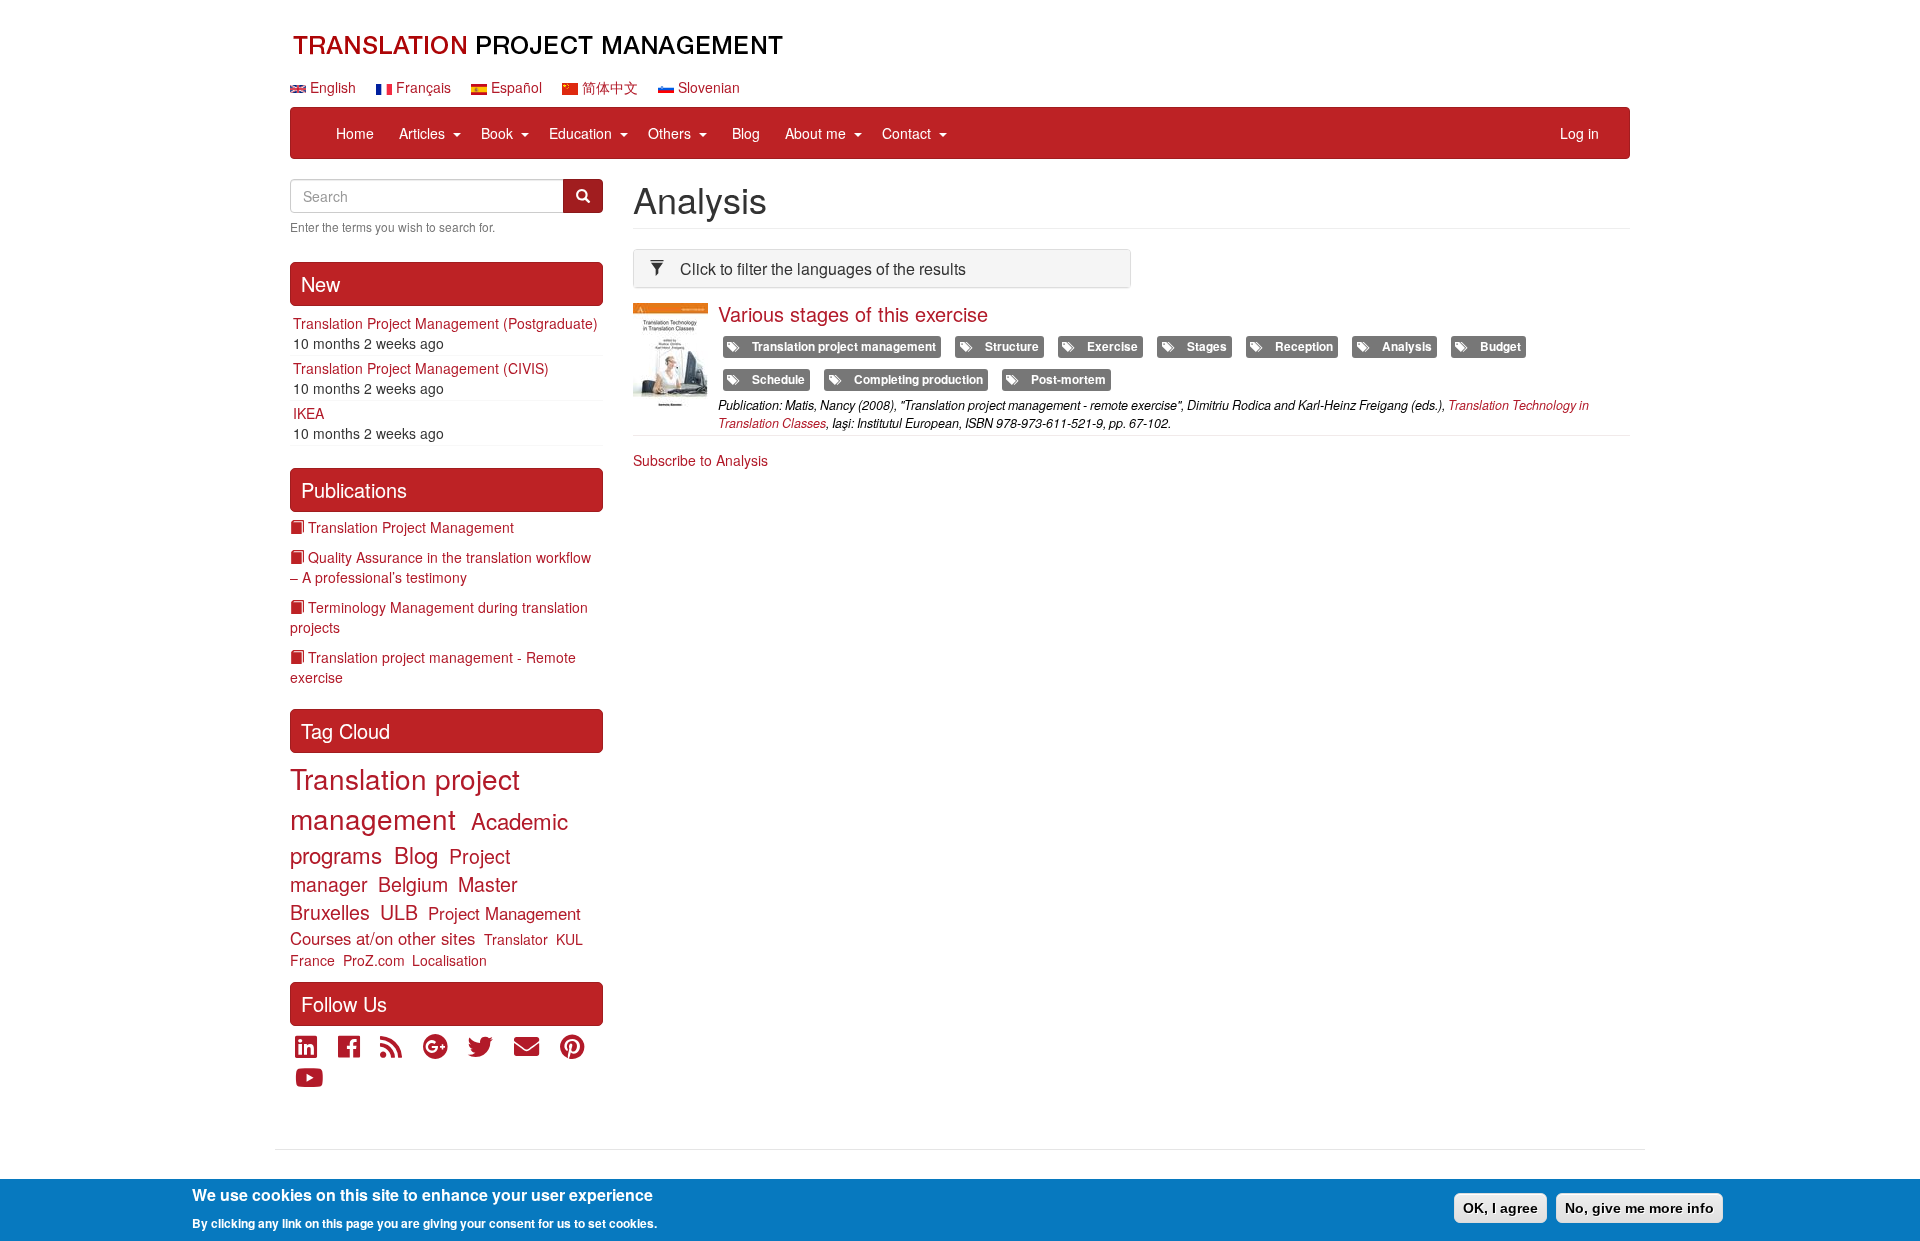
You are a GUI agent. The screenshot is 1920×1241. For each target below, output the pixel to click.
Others (669, 133)
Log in (1579, 133)
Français (421, 87)
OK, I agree (1500, 1208)
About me (815, 133)
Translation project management (405, 798)
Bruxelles (330, 911)
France (312, 960)
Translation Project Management (411, 527)
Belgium (413, 883)
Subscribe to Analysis (700, 460)
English (331, 87)
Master (488, 883)
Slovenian (707, 87)
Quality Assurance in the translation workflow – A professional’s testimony (440, 567)
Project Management (504, 913)
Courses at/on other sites (382, 938)
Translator (516, 939)
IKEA (308, 413)
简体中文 (608, 87)
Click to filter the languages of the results (823, 268)
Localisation (449, 960)
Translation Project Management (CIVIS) (421, 368)
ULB (399, 911)
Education (580, 133)
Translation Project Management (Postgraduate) (445, 323)
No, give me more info (1639, 1208)
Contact (906, 133)
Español (514, 87)
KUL (569, 939)
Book (497, 133)
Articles (422, 133)
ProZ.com (374, 960)
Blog (746, 133)
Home (355, 133)
